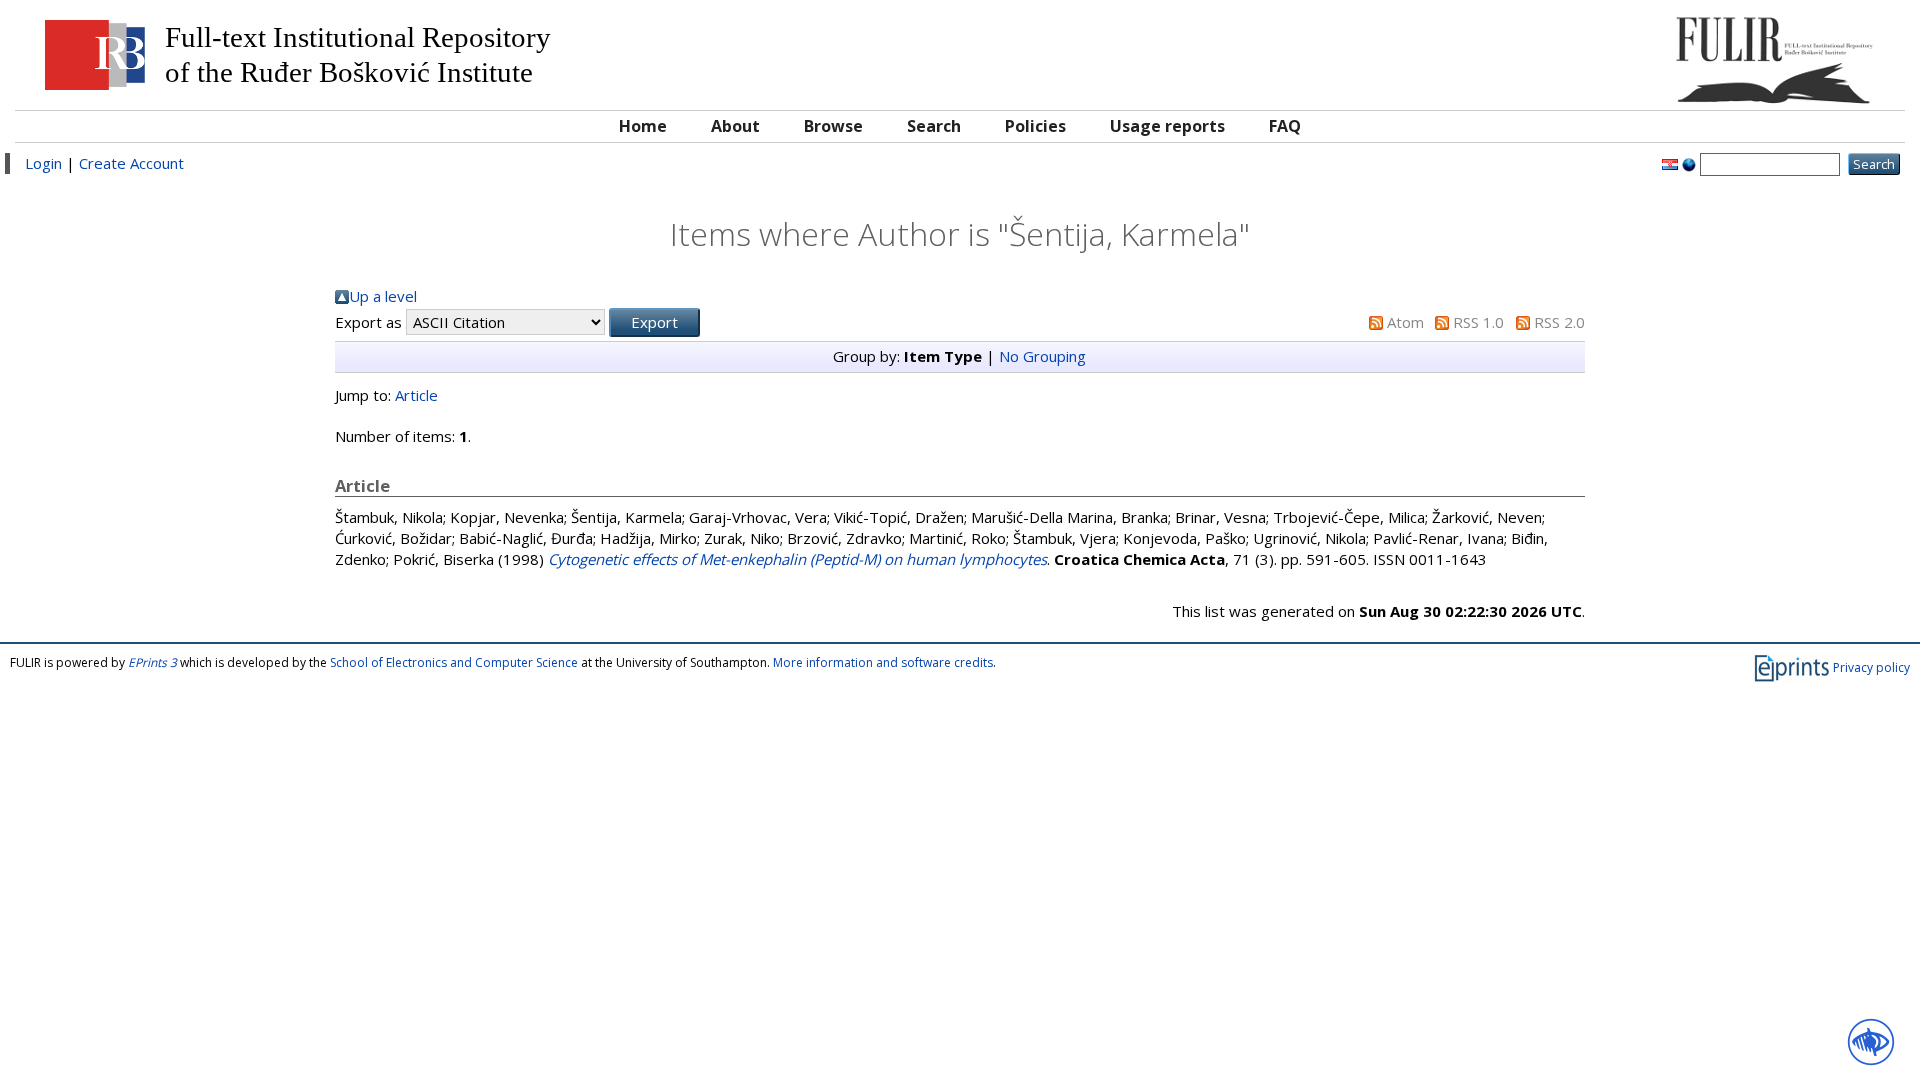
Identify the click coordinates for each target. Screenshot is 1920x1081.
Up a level (383, 296)
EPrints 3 (152, 662)
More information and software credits (883, 662)
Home (643, 126)
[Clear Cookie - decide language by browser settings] (1689, 163)
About (735, 126)
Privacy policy (1871, 667)
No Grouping (1042, 356)
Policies (1035, 126)
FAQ (1285, 126)
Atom (1405, 322)
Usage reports (1167, 126)
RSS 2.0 (1559, 322)
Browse (833, 126)
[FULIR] (1657, 52)
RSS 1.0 (1478, 322)
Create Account (131, 163)
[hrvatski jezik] (1670, 163)
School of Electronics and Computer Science (454, 662)
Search (934, 126)
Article (416, 395)
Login (43, 163)
